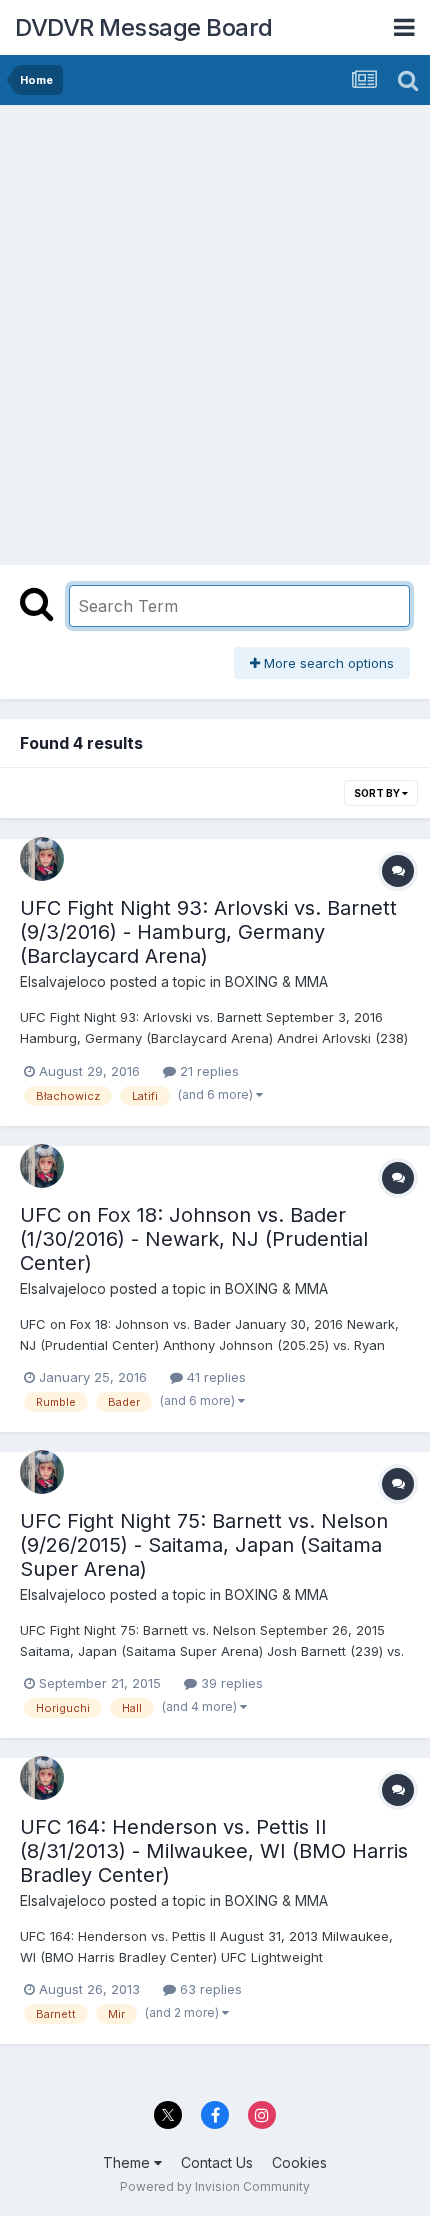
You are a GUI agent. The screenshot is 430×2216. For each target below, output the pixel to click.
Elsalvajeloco (63, 981)
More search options (327, 663)
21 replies (207, 1071)
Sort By (378, 793)
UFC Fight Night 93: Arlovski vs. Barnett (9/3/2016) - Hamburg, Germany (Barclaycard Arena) (208, 932)
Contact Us (217, 2162)
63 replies (209, 1989)
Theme (128, 2162)
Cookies (299, 2162)
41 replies (214, 1377)
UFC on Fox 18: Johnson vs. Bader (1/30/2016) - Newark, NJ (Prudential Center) (194, 1239)
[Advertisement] (215, 330)
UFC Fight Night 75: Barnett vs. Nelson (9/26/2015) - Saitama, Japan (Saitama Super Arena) (204, 1545)
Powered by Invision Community (215, 2186)
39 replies (230, 1683)
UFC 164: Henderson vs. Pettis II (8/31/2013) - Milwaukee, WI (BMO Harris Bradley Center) (214, 1851)
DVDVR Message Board (144, 27)
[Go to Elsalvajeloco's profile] (42, 859)
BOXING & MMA (276, 981)
